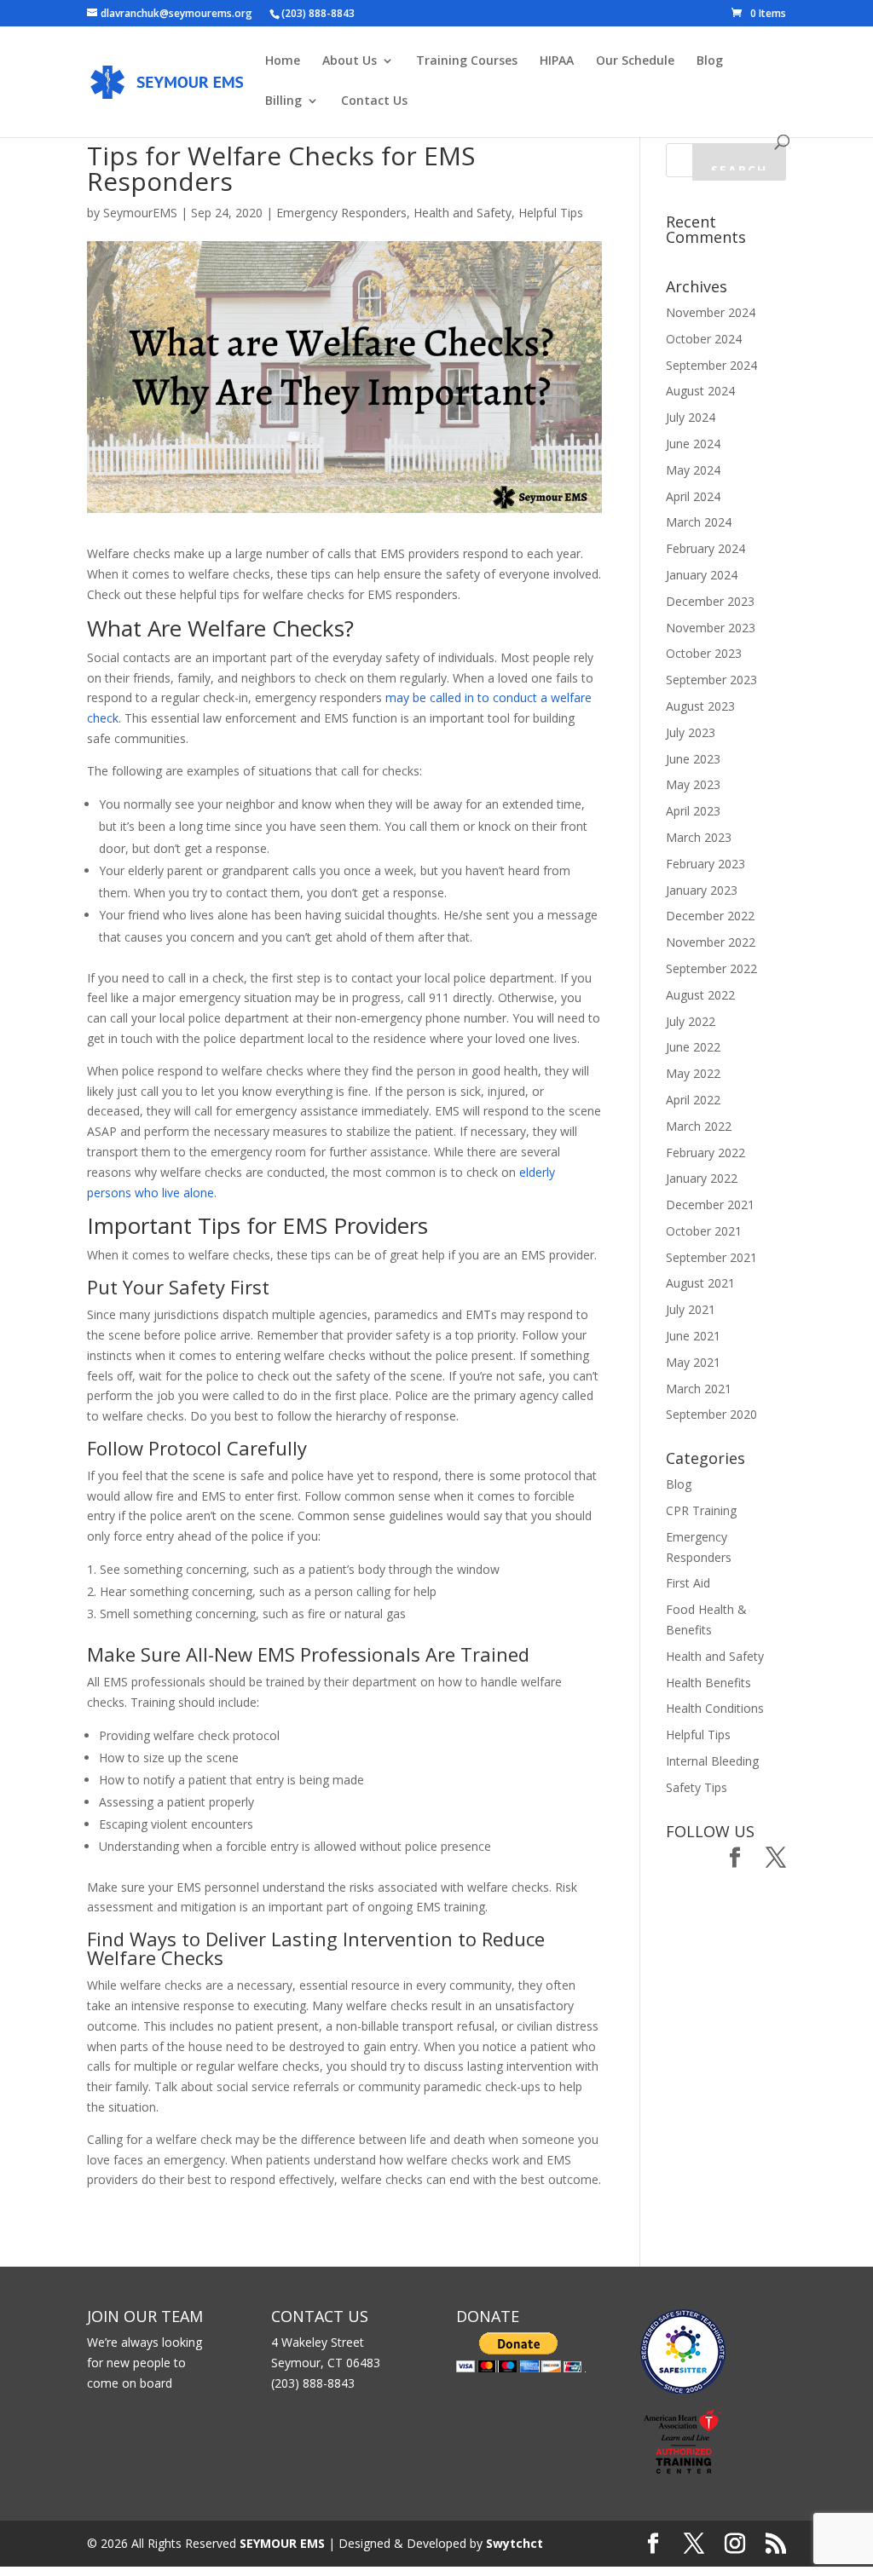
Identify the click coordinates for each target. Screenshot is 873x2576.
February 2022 (705, 1153)
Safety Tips (697, 1787)
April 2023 (693, 811)
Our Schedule (635, 61)
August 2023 (700, 706)
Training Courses (467, 61)
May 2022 (693, 1073)
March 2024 (699, 522)
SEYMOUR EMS (282, 2543)
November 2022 (711, 942)
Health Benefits (708, 1683)
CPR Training (701, 1510)
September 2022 (711, 968)
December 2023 (710, 601)
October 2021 (704, 1231)
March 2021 (699, 1389)
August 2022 (700, 995)
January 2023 (702, 890)
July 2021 (691, 1309)
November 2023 (711, 628)
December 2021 (710, 1204)
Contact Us (374, 101)
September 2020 (711, 1414)
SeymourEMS (140, 213)
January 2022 (702, 1178)
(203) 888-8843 (318, 13)
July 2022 (691, 1021)
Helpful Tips (551, 213)
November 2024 (711, 312)
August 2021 (700, 1283)
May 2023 (693, 784)
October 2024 (704, 339)
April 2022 (693, 1100)
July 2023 (691, 732)
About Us (350, 61)
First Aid (688, 1583)
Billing (283, 101)
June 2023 (693, 759)
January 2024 (702, 575)
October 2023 (704, 653)
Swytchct (515, 2543)
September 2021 (711, 1257)
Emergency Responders (341, 213)
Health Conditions (715, 1708)
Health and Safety (463, 213)
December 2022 (710, 916)
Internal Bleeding (712, 1761)
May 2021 (693, 1362)
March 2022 (699, 1126)
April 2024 (693, 496)
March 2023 (699, 837)
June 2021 (693, 1336)
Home (283, 61)
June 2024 (693, 444)
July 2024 (691, 417)
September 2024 (711, 365)
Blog (710, 61)
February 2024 (705, 548)
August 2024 (700, 391)
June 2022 (693, 1047)
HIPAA (557, 61)
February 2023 (705, 864)
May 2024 (693, 470)
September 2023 (711, 680)
